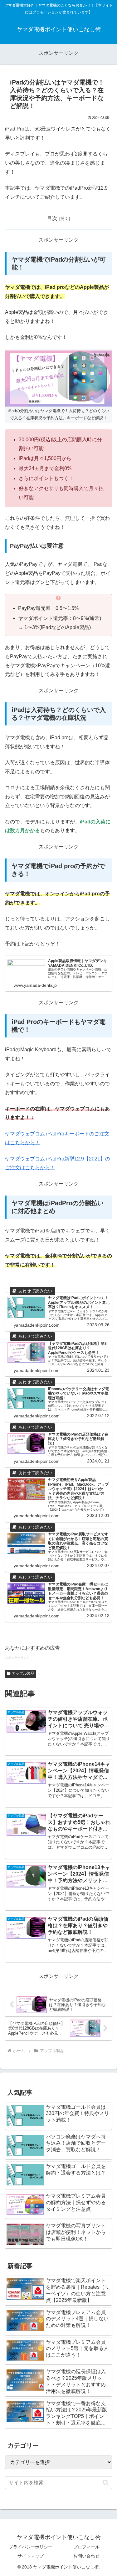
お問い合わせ (86, 2556)
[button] (106, 2483)
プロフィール (86, 2547)
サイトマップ (31, 2556)
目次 (52, 218)
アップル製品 (23, 1673)
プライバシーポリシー (31, 2547)
